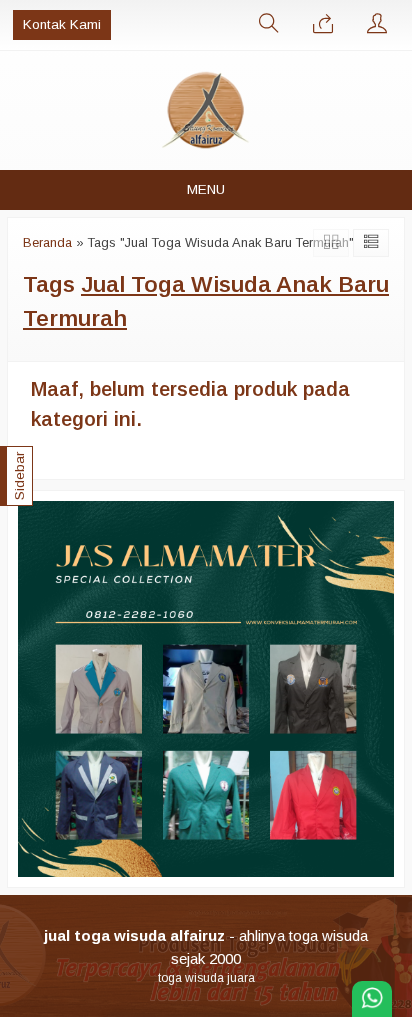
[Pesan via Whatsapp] (323, 25)
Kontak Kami (62, 24)
